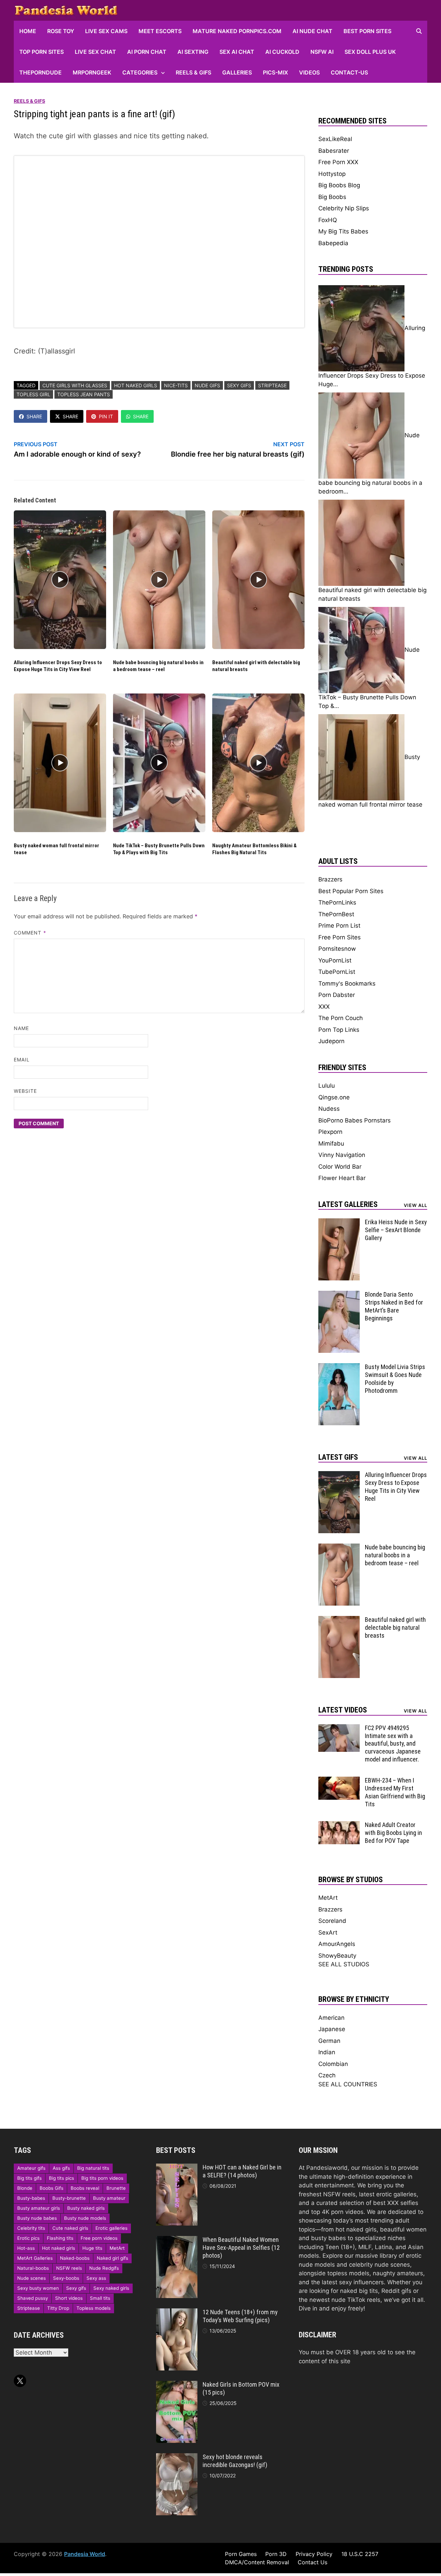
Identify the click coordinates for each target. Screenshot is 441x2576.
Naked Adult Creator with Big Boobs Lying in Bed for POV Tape (393, 1833)
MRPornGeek (92, 72)
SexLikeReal (335, 139)
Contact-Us (349, 72)
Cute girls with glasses (75, 385)
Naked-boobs (75, 2258)
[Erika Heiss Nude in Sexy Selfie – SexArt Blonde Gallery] (339, 1222)
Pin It (106, 416)
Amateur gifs (31, 2168)
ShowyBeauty (337, 1956)
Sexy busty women (38, 2288)
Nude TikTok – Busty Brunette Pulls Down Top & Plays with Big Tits (159, 849)
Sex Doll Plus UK (370, 52)
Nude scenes (32, 2278)
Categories (140, 72)
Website (25, 1091)
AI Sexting (193, 52)
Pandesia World (85, 2554)
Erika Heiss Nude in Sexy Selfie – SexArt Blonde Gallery (396, 1230)
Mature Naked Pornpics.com (237, 31)
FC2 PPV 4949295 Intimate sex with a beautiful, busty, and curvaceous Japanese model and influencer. (393, 1744)
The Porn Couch (341, 1018)
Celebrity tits (31, 2228)
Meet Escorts (160, 31)
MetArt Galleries (35, 2258)
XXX (324, 1007)
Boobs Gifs (52, 2188)
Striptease (272, 385)
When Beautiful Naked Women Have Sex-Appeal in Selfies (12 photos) (241, 2248)
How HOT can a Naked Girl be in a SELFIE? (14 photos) (242, 2171)
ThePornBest (336, 914)
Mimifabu (331, 1144)
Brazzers (330, 879)
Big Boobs (332, 197)
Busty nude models (85, 2218)
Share (34, 416)
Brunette (116, 2188)
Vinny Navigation (342, 1155)
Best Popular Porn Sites (351, 891)
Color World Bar (340, 1167)
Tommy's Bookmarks (347, 984)
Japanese (332, 2029)
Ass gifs (61, 2168)
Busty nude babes (37, 2218)
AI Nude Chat (312, 31)
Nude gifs (207, 385)
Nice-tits (176, 385)
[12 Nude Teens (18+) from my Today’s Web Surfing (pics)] (177, 2313)
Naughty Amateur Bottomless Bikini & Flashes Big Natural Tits (254, 849)
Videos (309, 72)
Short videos (69, 2298)
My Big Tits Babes (343, 231)
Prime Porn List (339, 926)
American (331, 2018)
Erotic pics (28, 2238)
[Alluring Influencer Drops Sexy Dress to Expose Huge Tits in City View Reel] (339, 1475)
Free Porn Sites (340, 937)
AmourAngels (337, 1944)
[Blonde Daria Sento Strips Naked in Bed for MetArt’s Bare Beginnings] (339, 1295)
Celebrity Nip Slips (344, 208)
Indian (327, 2052)
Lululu (327, 1086)
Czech (327, 2075)
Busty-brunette (69, 2198)
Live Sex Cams (106, 31)
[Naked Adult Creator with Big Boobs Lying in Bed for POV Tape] (339, 1825)
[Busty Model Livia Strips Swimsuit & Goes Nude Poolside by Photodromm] (339, 1367)
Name (21, 1028)
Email (22, 1060)
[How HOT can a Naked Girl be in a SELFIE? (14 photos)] (177, 2168)
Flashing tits (60, 2238)
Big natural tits (93, 2168)
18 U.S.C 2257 (360, 2554)
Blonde (25, 2188)
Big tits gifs (29, 2178)
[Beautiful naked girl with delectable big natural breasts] (339, 1620)
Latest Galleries (348, 1204)
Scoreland (332, 1921)
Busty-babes (31, 2198)
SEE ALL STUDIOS (344, 1964)
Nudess (329, 1109)
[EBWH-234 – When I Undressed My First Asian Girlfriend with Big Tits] (339, 1781)
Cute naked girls (70, 2228)
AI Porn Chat (147, 52)
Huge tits (92, 2248)
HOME (28, 31)
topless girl (33, 394)
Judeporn (331, 1041)
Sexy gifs (239, 385)
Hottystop (332, 174)
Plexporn (330, 1132)
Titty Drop (58, 2308)
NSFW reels (69, 2268)
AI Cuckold (282, 52)
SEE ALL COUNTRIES (348, 2084)
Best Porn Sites (367, 31)
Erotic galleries (111, 2228)
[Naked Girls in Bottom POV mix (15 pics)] (177, 2385)
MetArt (328, 1898)
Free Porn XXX (338, 162)
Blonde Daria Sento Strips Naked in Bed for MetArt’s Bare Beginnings (394, 1306)
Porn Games (241, 2554)
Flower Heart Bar (342, 1178)
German (329, 2041)
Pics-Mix (275, 72)
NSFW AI (322, 52)
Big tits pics (61, 2178)
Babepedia (333, 243)
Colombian (333, 2064)
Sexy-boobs (66, 2278)
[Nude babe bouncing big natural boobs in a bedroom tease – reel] (339, 1548)
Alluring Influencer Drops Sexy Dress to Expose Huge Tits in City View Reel (58, 666)
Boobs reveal (85, 2188)
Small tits (100, 2298)
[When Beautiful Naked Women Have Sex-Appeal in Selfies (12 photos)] (177, 2240)
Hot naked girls (136, 385)
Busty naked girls (86, 2208)
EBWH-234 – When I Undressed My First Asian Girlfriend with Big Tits (395, 1792)
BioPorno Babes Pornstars (355, 1120)
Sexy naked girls (111, 2288)
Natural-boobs (33, 2268)
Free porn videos (99, 2238)
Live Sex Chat (95, 52)
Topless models (94, 2308)
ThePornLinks (337, 902)
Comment (30, 933)
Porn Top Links (339, 1030)
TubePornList (337, 972)
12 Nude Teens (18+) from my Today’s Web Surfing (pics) (240, 2316)
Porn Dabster (337, 995)
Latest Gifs (338, 1457)
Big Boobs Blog (339, 185)
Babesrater (334, 151)
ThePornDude (40, 72)
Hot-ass (26, 2248)
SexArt (328, 1933)
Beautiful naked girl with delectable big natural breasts (395, 1628)
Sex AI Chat (237, 52)
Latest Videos (343, 1710)
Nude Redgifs (104, 2268)
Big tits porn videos (102, 2178)
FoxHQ (328, 220)
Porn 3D (276, 2554)
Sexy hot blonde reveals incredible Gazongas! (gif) (235, 2461)
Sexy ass (96, 2278)
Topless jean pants (84, 394)
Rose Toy (61, 31)
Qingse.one (334, 1097)
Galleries (237, 72)
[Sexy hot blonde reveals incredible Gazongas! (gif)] (177, 2457)
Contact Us (312, 2562)
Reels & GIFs (193, 72)
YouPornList (335, 960)
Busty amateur (109, 2198)
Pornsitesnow (337, 949)
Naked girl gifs (112, 2258)
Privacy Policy (314, 2554)
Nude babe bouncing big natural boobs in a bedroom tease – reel (158, 666)
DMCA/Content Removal (257, 2562)
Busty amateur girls (39, 2208)
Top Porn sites (42, 52)
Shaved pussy (33, 2298)
